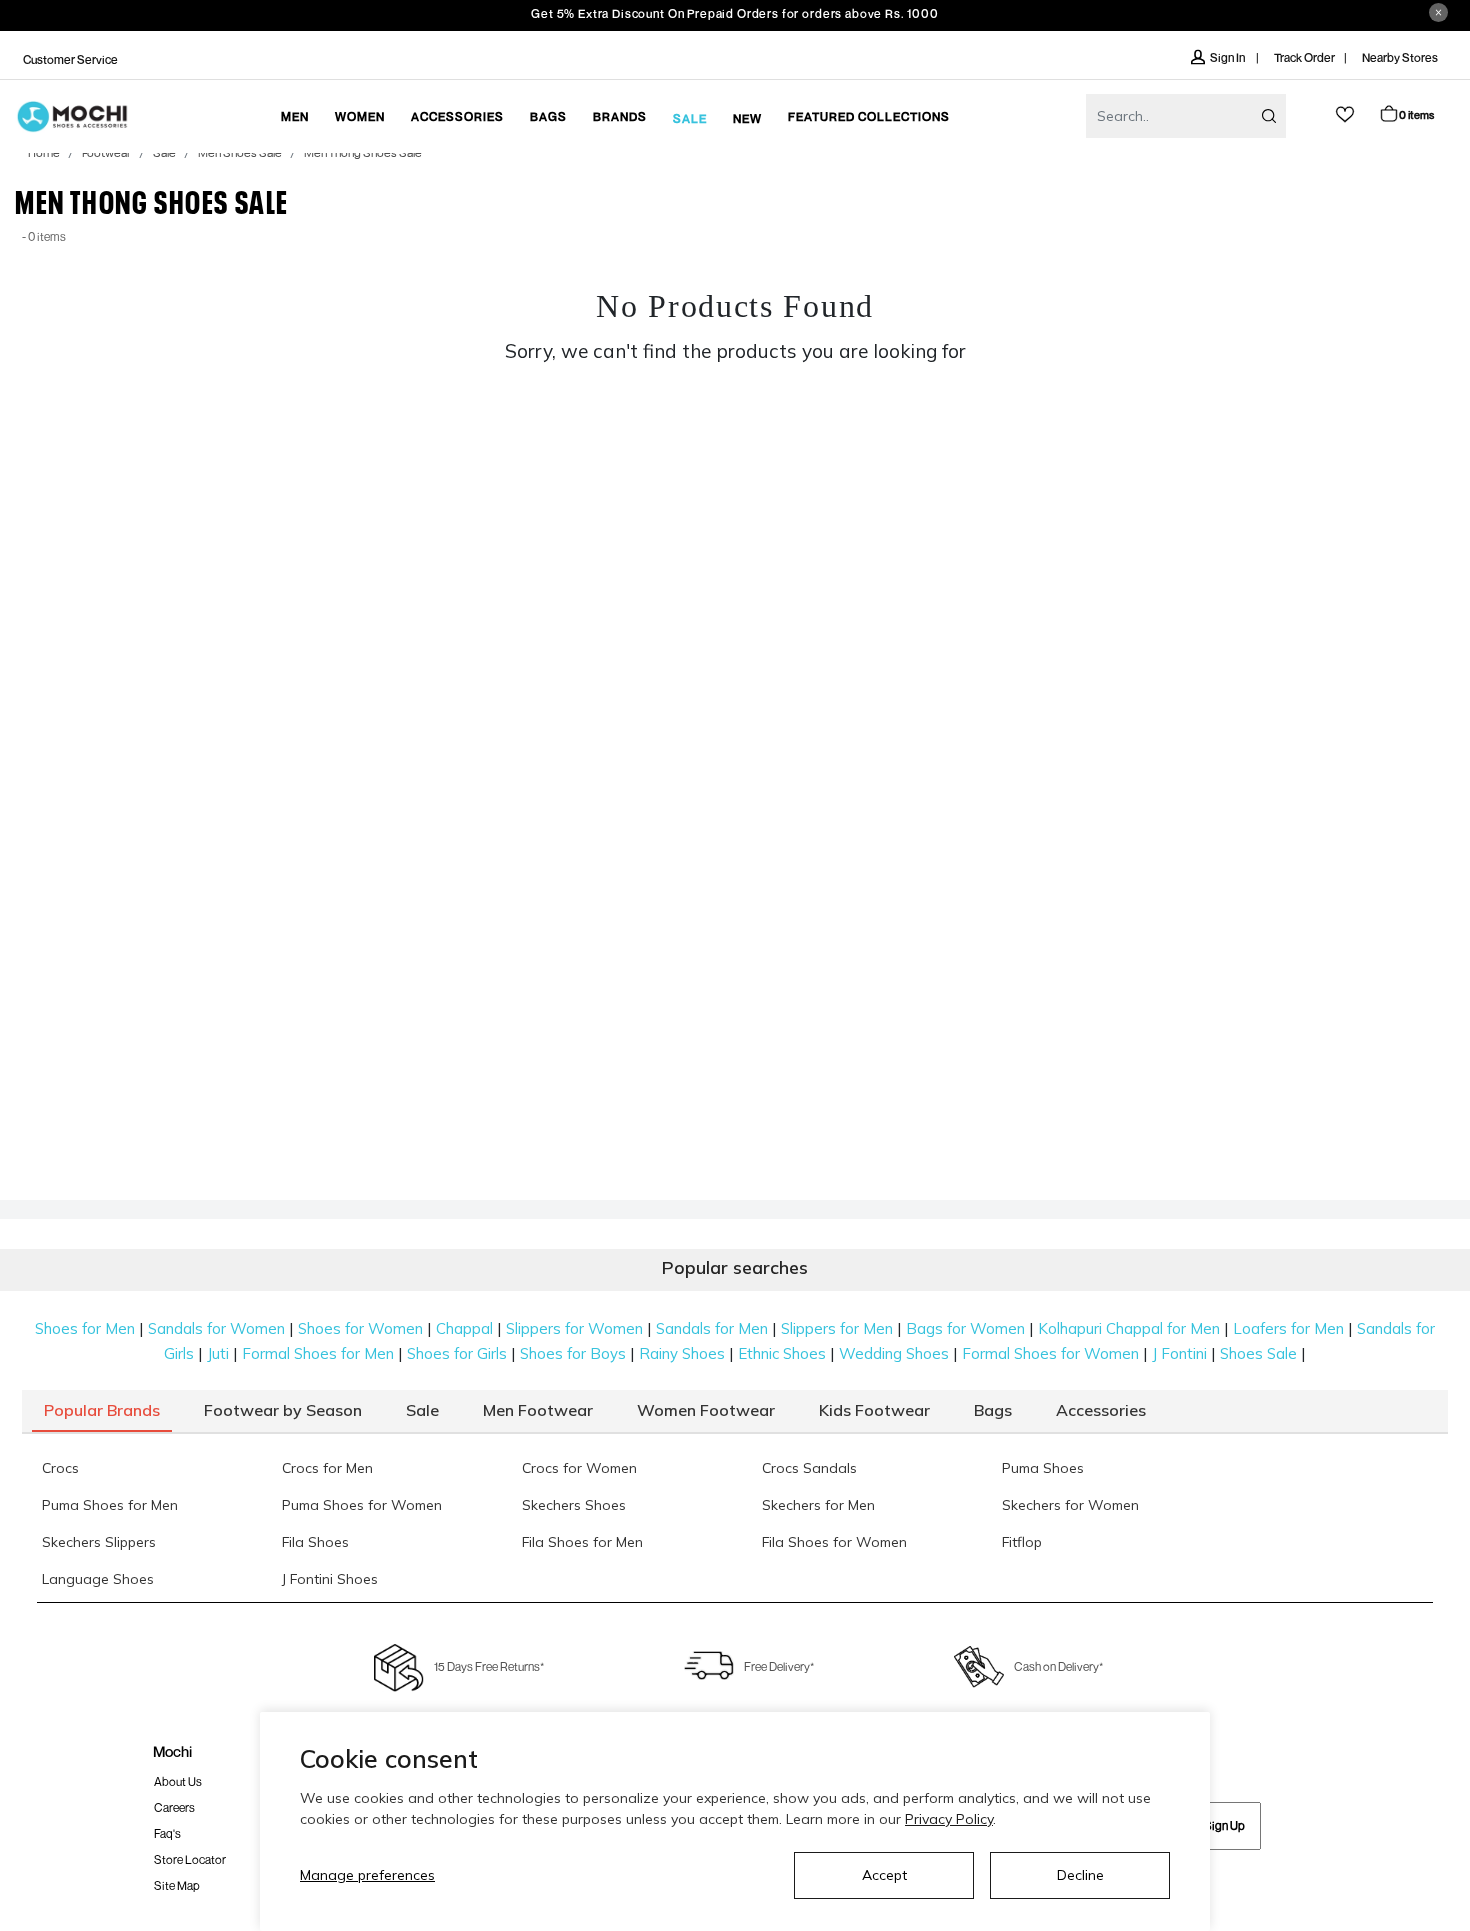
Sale (164, 154)
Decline (1080, 1875)
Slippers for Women (574, 1328)
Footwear (106, 154)
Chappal (464, 1328)
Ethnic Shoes (782, 1353)
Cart (1416, 114)
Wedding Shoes (894, 1353)
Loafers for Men (1288, 1328)
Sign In (1228, 57)
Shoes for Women (360, 1328)
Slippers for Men (837, 1328)
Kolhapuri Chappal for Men (1129, 1328)
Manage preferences (367, 1875)
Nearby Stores (1400, 57)
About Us (178, 1781)
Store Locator (190, 1859)
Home (44, 154)
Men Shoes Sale (240, 154)
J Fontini (1179, 1353)
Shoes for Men (85, 1328)
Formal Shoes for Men (318, 1353)
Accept (884, 1875)
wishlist (1345, 114)
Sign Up (1224, 1825)
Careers (174, 1807)
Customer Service (70, 59)
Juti (218, 1353)
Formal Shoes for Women (1050, 1353)
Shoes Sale (1258, 1353)
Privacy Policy (949, 1819)
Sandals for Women (216, 1328)
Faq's (167, 1833)
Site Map (177, 1885)
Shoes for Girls (457, 1353)
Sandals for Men (712, 1328)
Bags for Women (965, 1328)
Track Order (1304, 57)
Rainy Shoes (682, 1353)
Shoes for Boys (573, 1353)
